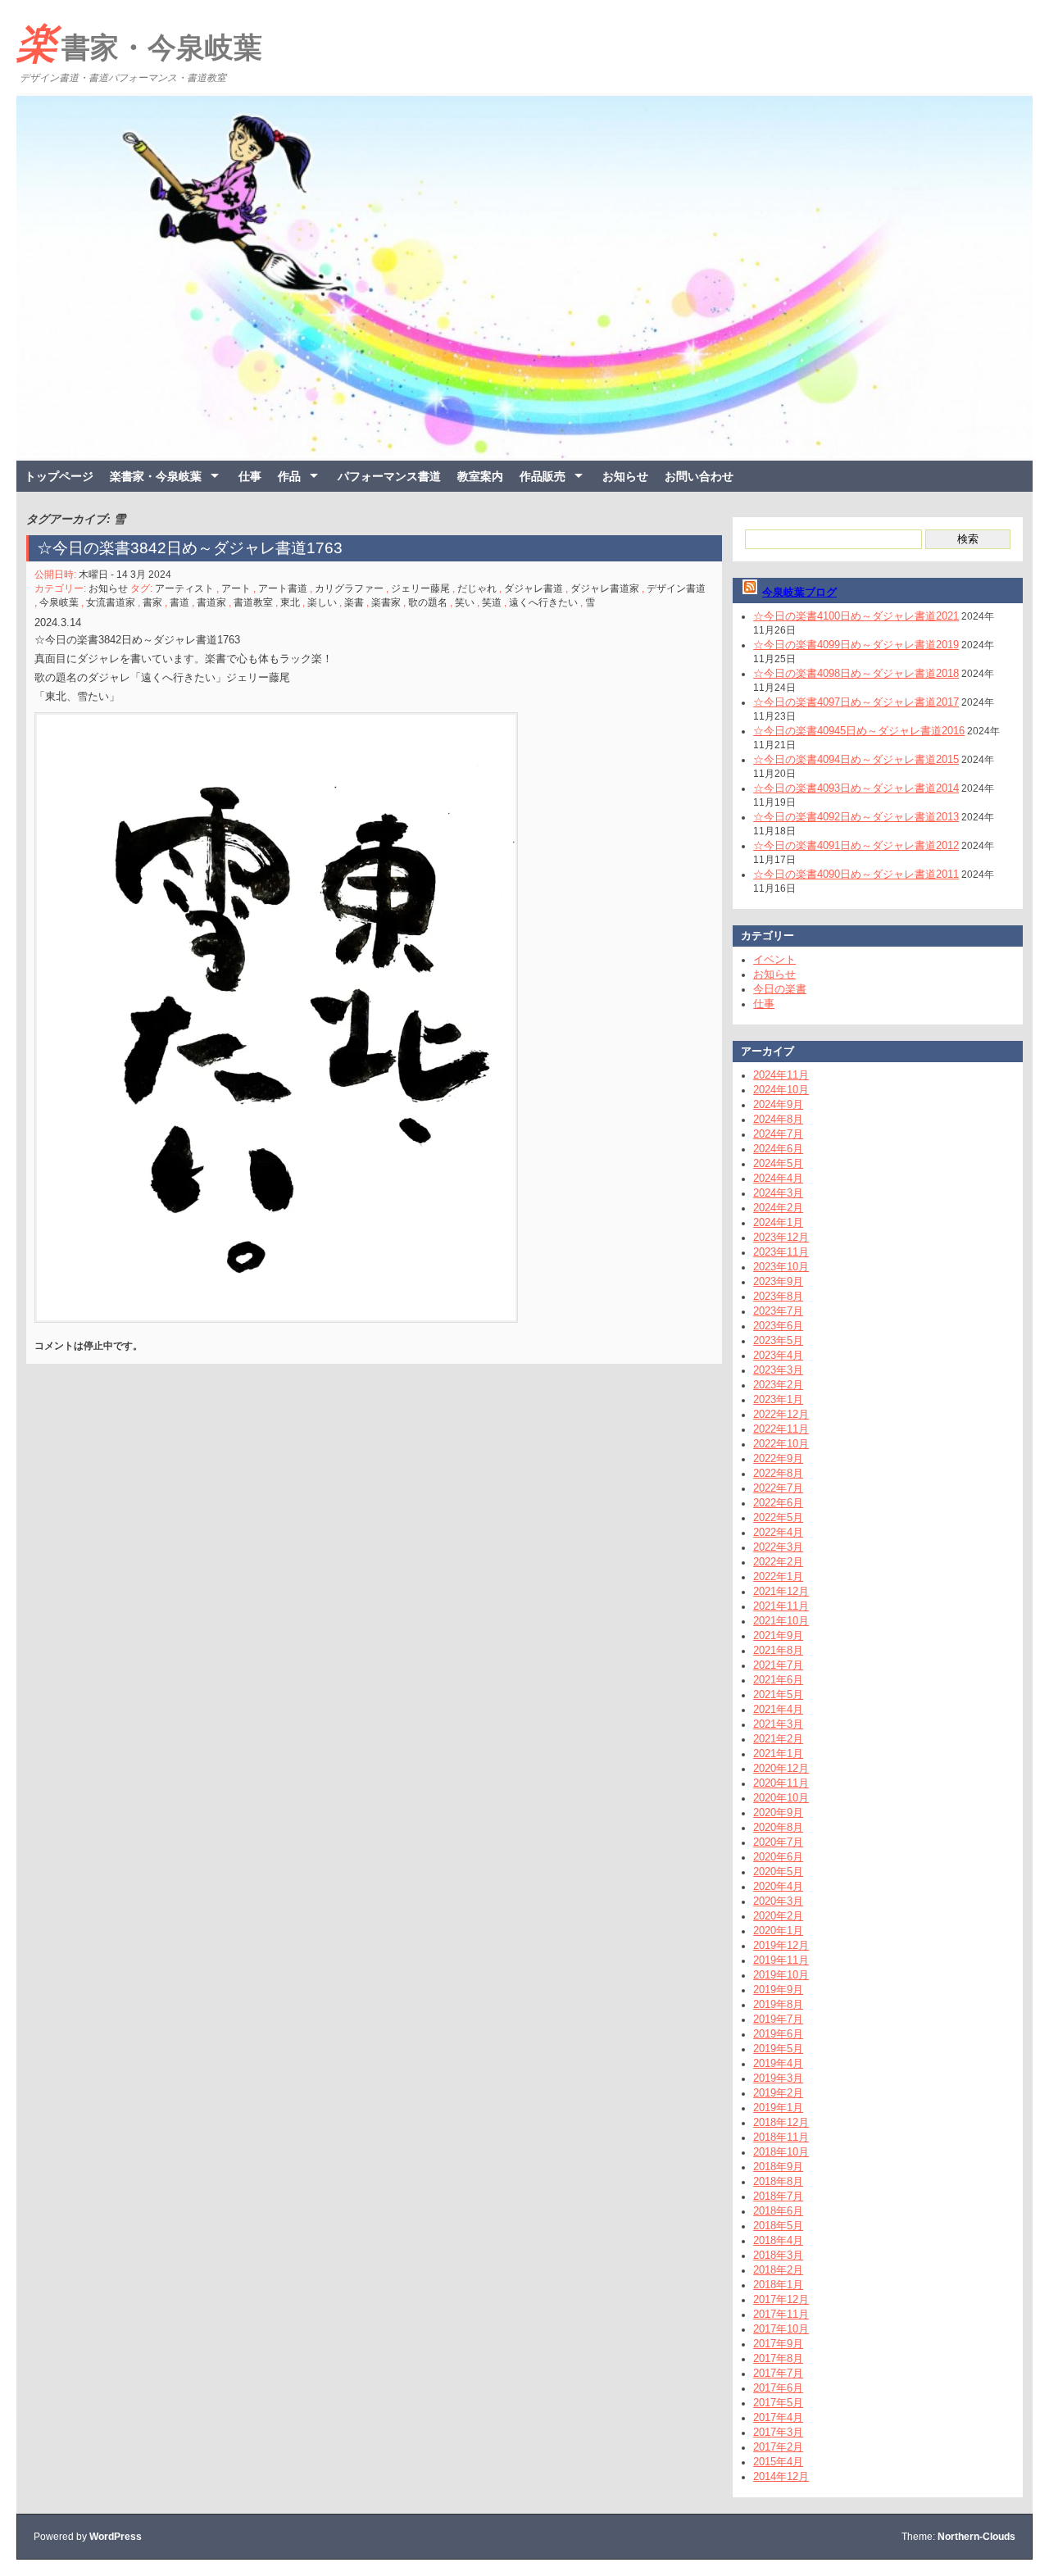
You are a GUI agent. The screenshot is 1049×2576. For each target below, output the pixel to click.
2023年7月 (778, 1311)
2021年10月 (781, 1621)
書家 (152, 602)
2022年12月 (781, 1414)
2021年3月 (778, 1724)
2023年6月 (778, 1326)
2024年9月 (778, 1104)
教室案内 (480, 476)
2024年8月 (778, 1119)
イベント (774, 959)
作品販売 (543, 476)
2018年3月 (778, 2255)
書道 (179, 602)
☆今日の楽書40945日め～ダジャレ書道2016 (859, 731)
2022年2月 (778, 1562)
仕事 (250, 476)
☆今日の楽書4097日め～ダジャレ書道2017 (856, 702)
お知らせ (625, 476)
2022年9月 (778, 1458)
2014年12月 (781, 2476)
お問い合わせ (699, 476)
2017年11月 (781, 2314)
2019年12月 (781, 1945)
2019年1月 (778, 2108)
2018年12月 (781, 2122)
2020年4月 (778, 1886)
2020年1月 (778, 1931)
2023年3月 (778, 1370)
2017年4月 (778, 2417)
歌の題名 (428, 602)
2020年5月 (778, 1872)
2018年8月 (778, 2181)
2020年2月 (778, 1916)
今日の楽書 (780, 989)
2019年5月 (778, 2049)
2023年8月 (778, 1296)
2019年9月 (778, 1990)
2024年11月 (781, 1075)
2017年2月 (778, 2447)
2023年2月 (778, 1385)
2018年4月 (778, 2240)
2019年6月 (778, 2034)
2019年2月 (778, 2093)
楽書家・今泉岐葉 (139, 43)
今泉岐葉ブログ (799, 592)
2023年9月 (778, 1281)
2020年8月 (778, 1827)
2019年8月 (778, 2004)
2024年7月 (778, 1134)
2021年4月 (778, 1709)
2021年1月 (778, 1754)
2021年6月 (778, 1680)
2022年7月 (778, 1488)
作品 (289, 476)
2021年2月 (778, 1739)
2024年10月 (781, 1090)
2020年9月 (778, 1813)
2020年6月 (778, 1857)
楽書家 (386, 602)
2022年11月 (781, 1429)
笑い (465, 602)
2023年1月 (778, 1399)
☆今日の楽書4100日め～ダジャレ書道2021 (856, 616)
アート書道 (283, 588)
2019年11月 (781, 1960)
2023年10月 (781, 1267)
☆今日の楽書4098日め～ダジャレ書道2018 (856, 673)
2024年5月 (778, 1163)
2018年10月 (781, 2152)
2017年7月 (778, 2373)
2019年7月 (778, 2019)
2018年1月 (778, 2285)
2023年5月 (778, 1340)
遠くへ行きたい (543, 602)
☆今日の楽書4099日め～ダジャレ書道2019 (856, 645)
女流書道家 (111, 602)
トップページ (59, 476)
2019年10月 (781, 1975)
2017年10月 (781, 2329)
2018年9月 (778, 2167)
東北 (290, 602)
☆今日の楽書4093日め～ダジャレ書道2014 (856, 788)
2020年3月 (778, 1901)
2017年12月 (781, 2299)
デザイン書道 (676, 588)
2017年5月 (778, 2403)
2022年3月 (778, 1547)
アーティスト (184, 588)
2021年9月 (778, 1636)
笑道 (492, 602)
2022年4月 (778, 1532)
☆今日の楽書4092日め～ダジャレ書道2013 (856, 817)
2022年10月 (781, 1444)
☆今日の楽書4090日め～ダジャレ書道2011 (856, 874)
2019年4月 (778, 2063)
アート (236, 588)
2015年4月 (778, 2462)
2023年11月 (781, 1252)
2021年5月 (778, 1695)
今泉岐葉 (59, 602)
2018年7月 (778, 2196)
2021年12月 (781, 1591)
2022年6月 (778, 1503)
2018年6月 (778, 2211)
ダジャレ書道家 (605, 588)
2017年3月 (778, 2432)
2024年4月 (778, 1178)
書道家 (211, 602)
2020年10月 (781, 1798)
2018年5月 (778, 2226)
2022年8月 (778, 1473)
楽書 (354, 602)
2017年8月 (778, 2358)
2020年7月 (778, 1842)
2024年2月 (778, 1208)
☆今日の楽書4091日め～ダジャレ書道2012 (856, 845)
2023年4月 (778, 1355)
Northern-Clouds (976, 2537)
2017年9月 (778, 2344)
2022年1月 (778, 1576)
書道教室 (253, 602)
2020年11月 (781, 1783)
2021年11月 (781, 1606)
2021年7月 (778, 1665)
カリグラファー (349, 588)
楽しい (322, 602)
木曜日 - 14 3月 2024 (125, 575)
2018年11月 (781, 2137)
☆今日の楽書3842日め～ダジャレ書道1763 (190, 548)
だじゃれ (477, 588)
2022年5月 (778, 1517)
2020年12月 (781, 1768)
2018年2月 (778, 2270)
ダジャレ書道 (534, 588)
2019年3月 (778, 2078)
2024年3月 (778, 1193)
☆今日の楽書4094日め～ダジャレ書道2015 (856, 759)
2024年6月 (778, 1149)
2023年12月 (781, 1237)
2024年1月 (778, 1222)
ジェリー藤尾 (420, 588)
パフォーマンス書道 (389, 476)
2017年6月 (778, 2388)
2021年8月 (778, 1650)
